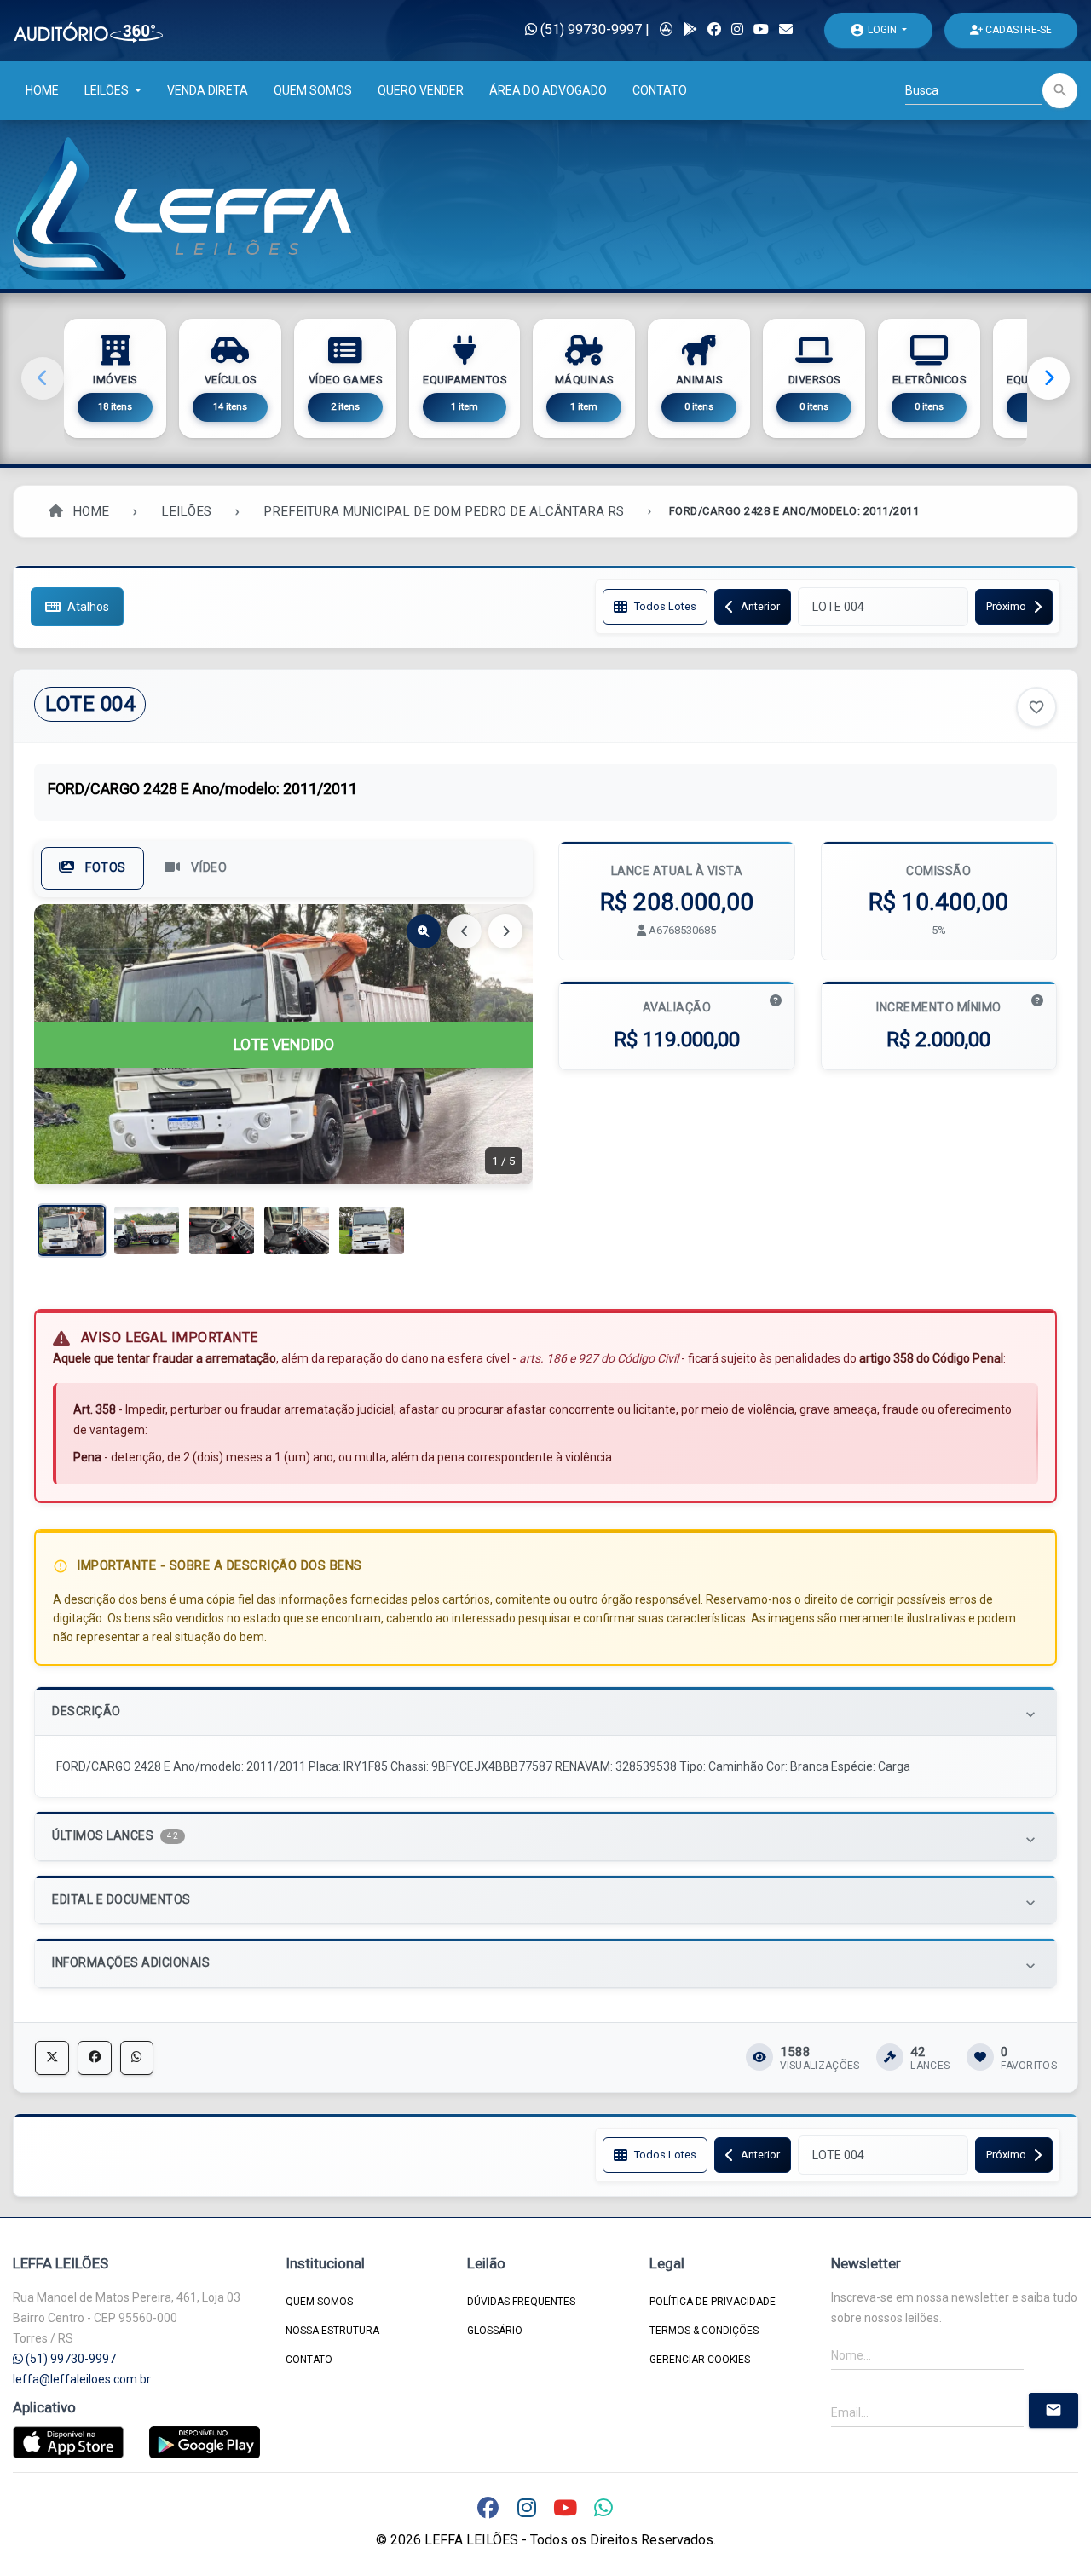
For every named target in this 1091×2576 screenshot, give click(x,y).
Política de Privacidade (713, 2302)
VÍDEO (207, 868)
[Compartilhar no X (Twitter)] (52, 2058)
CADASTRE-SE (1017, 30)
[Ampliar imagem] (424, 931)
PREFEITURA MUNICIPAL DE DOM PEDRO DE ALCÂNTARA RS (444, 511)
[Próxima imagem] (505, 931)
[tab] (545, 1712)
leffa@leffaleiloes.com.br (82, 2379)
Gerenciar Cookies (700, 2360)
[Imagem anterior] (465, 931)
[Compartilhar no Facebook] (95, 2058)
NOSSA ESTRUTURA (332, 2331)
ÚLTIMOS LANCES (545, 1838)
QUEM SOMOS (313, 90)
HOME (42, 90)
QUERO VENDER (421, 90)
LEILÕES (108, 90)
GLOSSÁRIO (495, 2331)
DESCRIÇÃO (545, 1713)
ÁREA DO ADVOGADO (548, 90)
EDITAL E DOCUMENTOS (545, 1902)
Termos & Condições (704, 2331)
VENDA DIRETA (208, 90)
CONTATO (660, 90)
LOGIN (875, 30)
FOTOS (104, 868)
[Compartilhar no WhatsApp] (137, 2058)
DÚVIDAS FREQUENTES (521, 2302)
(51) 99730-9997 (589, 29)
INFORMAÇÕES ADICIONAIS (545, 1965)
